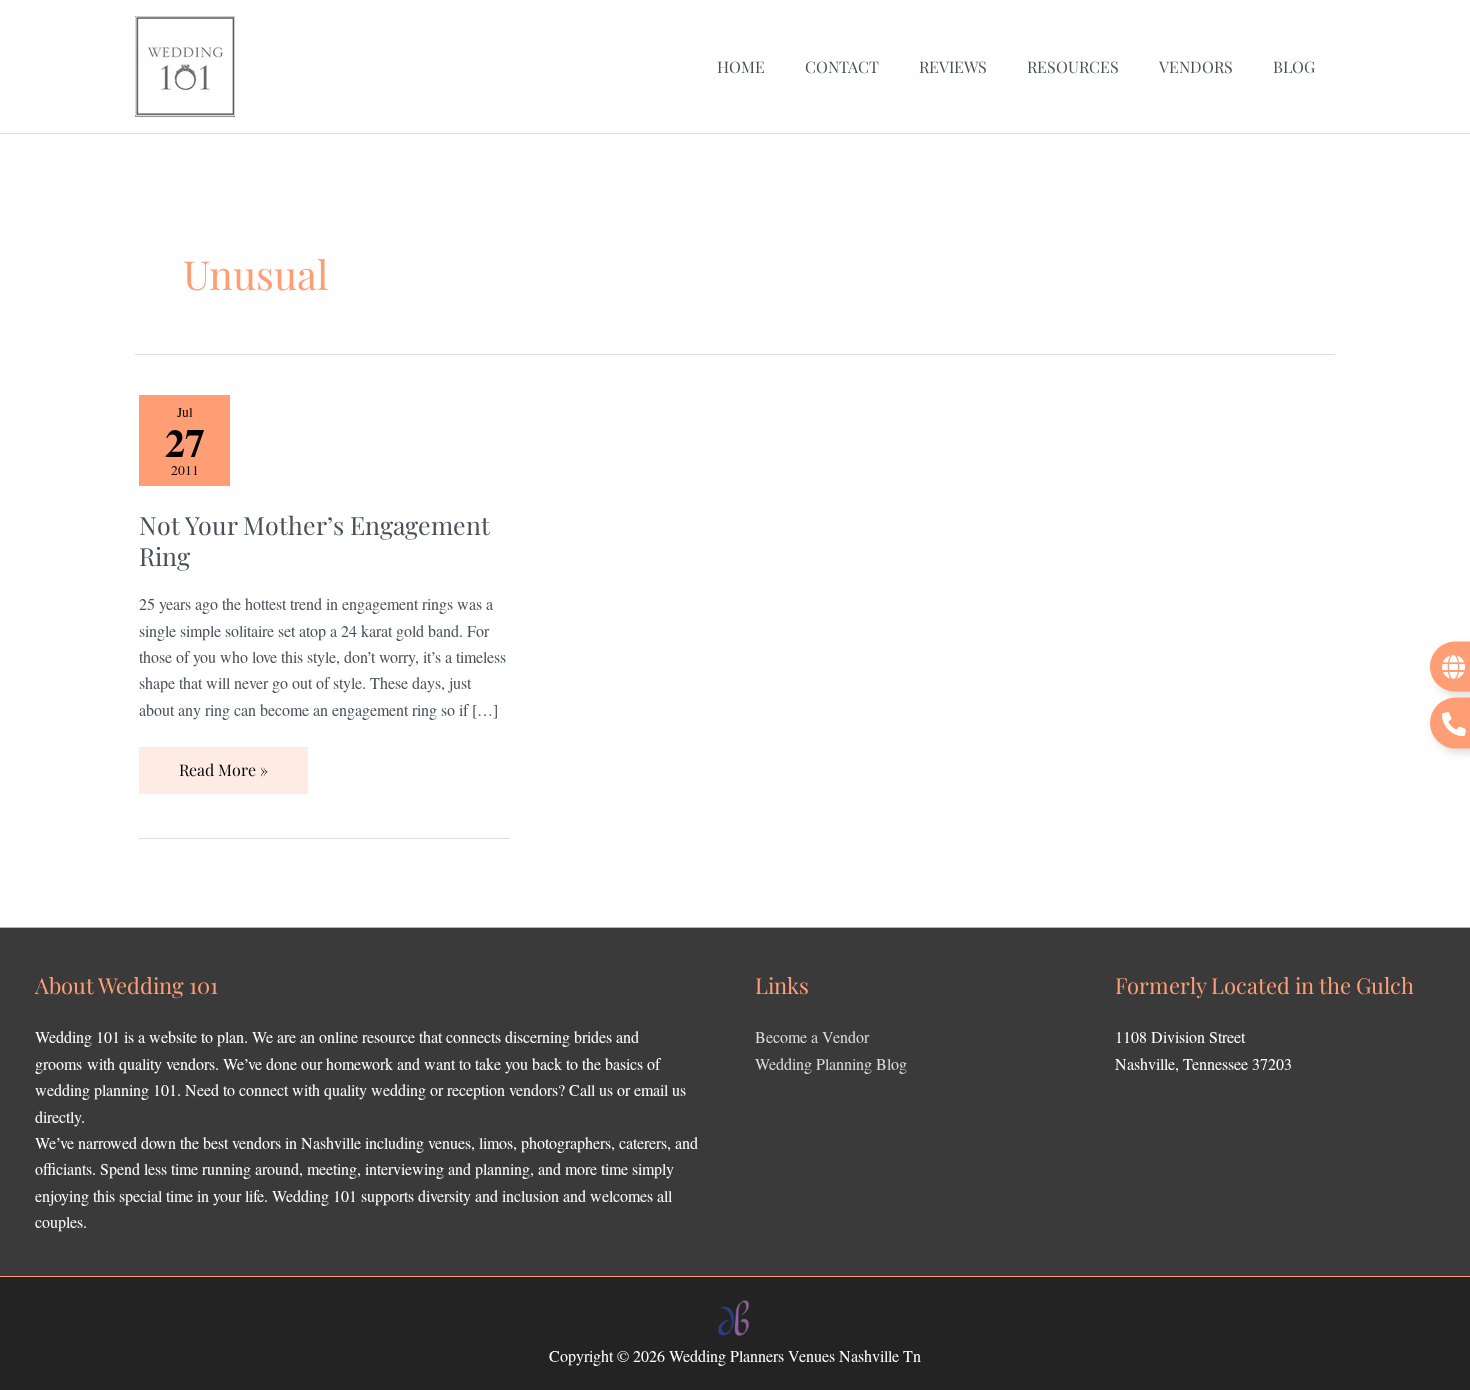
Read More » (223, 763)
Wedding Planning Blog (831, 1063)
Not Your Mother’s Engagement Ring (314, 540)
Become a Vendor (812, 1036)
